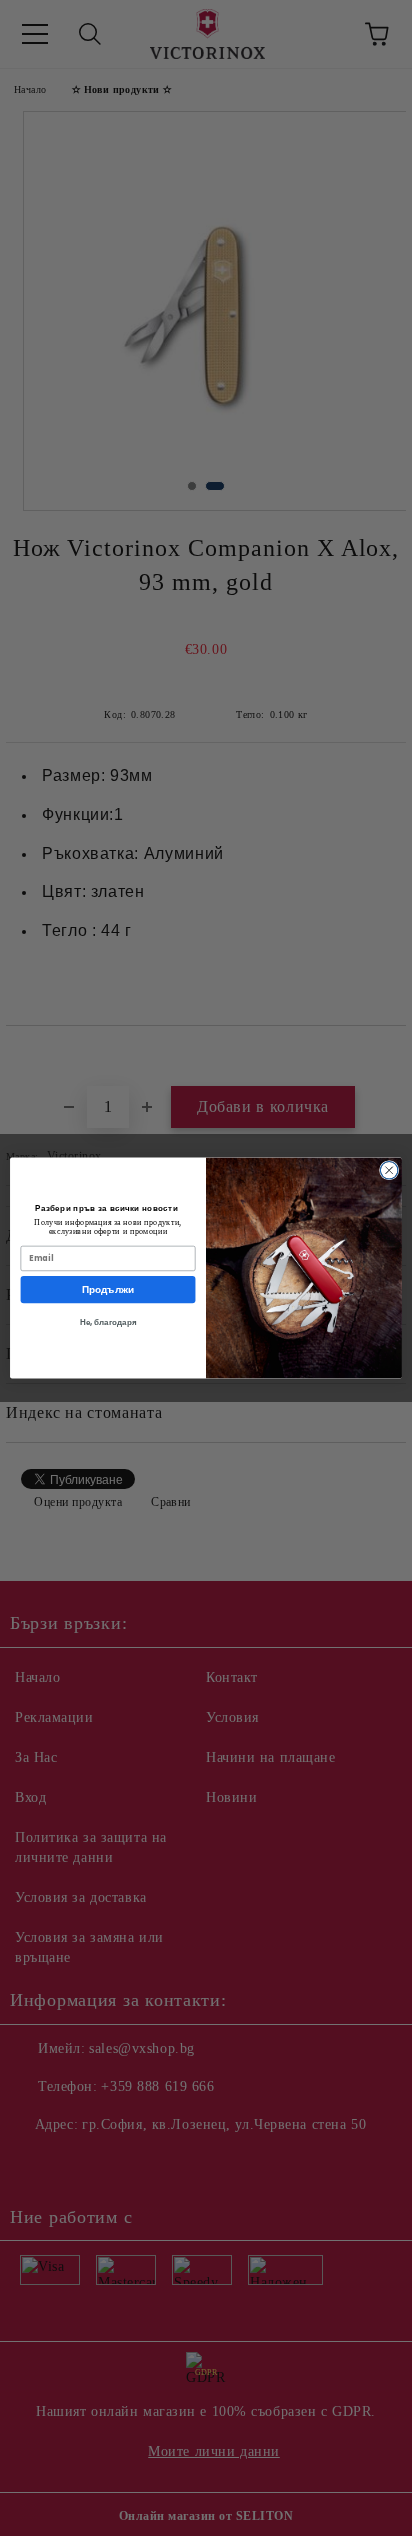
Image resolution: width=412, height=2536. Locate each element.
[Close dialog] (389, 1170)
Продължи (108, 1290)
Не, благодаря (108, 1323)
